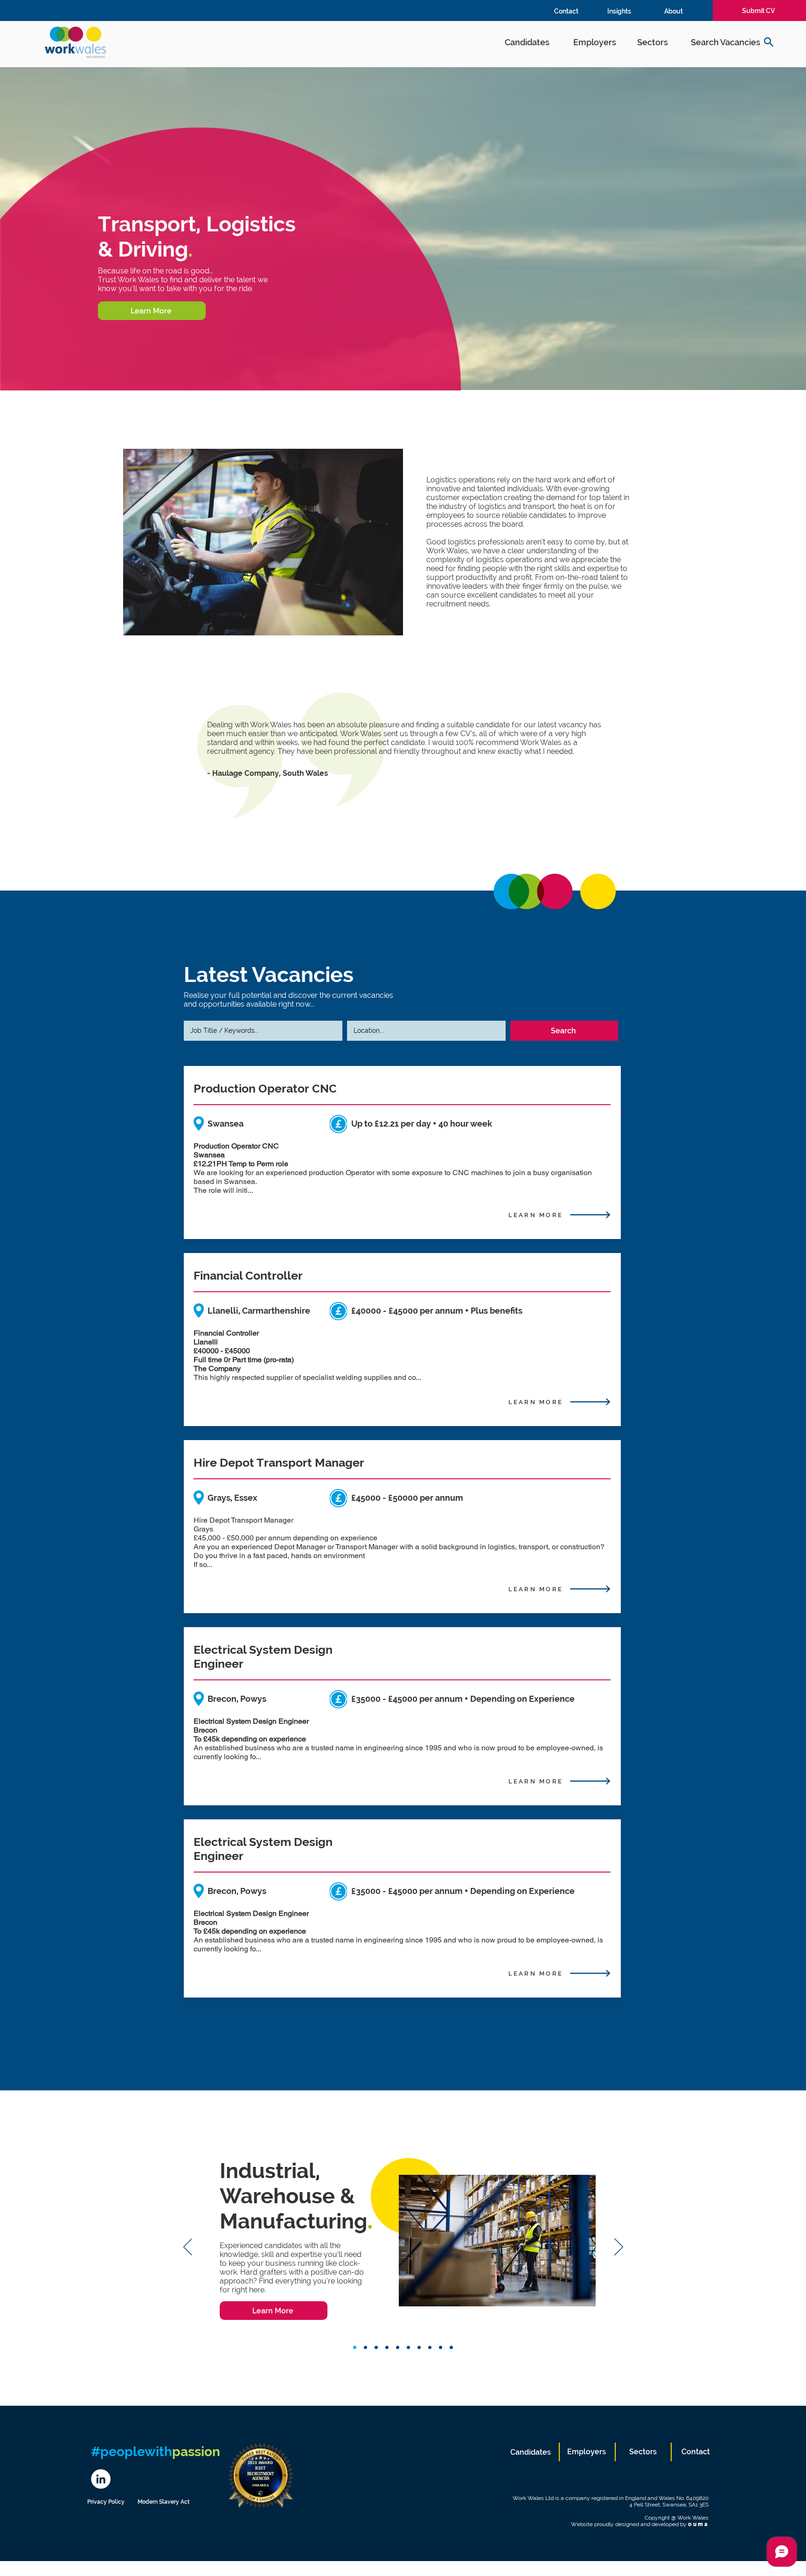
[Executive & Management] (365, 2348)
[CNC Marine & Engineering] (430, 2348)
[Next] (619, 2248)
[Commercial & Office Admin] (387, 2348)
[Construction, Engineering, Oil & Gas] (408, 2348)
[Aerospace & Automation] (451, 2348)
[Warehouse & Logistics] (355, 2348)
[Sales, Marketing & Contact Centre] (398, 2348)
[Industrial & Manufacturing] (441, 2348)
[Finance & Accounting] (376, 2348)
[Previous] (188, 2248)
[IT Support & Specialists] (419, 2348)
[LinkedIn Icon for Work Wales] (101, 2479)
